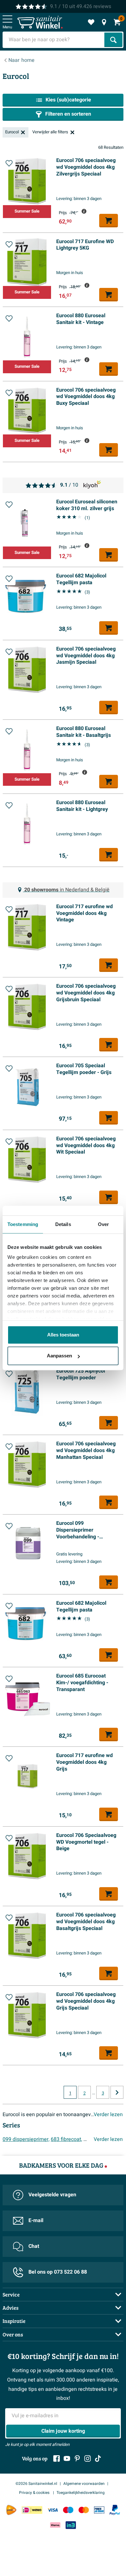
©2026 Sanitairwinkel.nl (36, 2484)
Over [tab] (103, 1224)
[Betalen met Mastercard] (84, 2510)
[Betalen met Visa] (53, 2510)
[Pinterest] (77, 2458)
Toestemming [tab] (23, 1224)
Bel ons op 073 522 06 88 (58, 2272)
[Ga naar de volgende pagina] (117, 2092)
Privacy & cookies (35, 2493)
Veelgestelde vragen (52, 2195)
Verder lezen (108, 2115)
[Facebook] (57, 2458)
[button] (9, 163)
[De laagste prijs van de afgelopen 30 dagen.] (84, 211)
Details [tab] (63, 1224)
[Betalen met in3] (71, 2525)
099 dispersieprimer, (26, 2139)
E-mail (36, 2220)
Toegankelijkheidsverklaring (81, 2493)
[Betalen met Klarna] (55, 2525)
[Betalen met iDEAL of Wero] (32, 2510)
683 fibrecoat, (66, 2139)
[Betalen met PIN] (99, 2510)
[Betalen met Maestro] (68, 2510)
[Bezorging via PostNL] (11, 2510)
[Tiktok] (98, 2458)
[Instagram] (88, 2458)
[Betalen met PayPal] (115, 2510)
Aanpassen (59, 1356)
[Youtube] (67, 2458)
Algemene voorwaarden (84, 2484)
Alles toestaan (63, 1335)
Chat (34, 2246)
